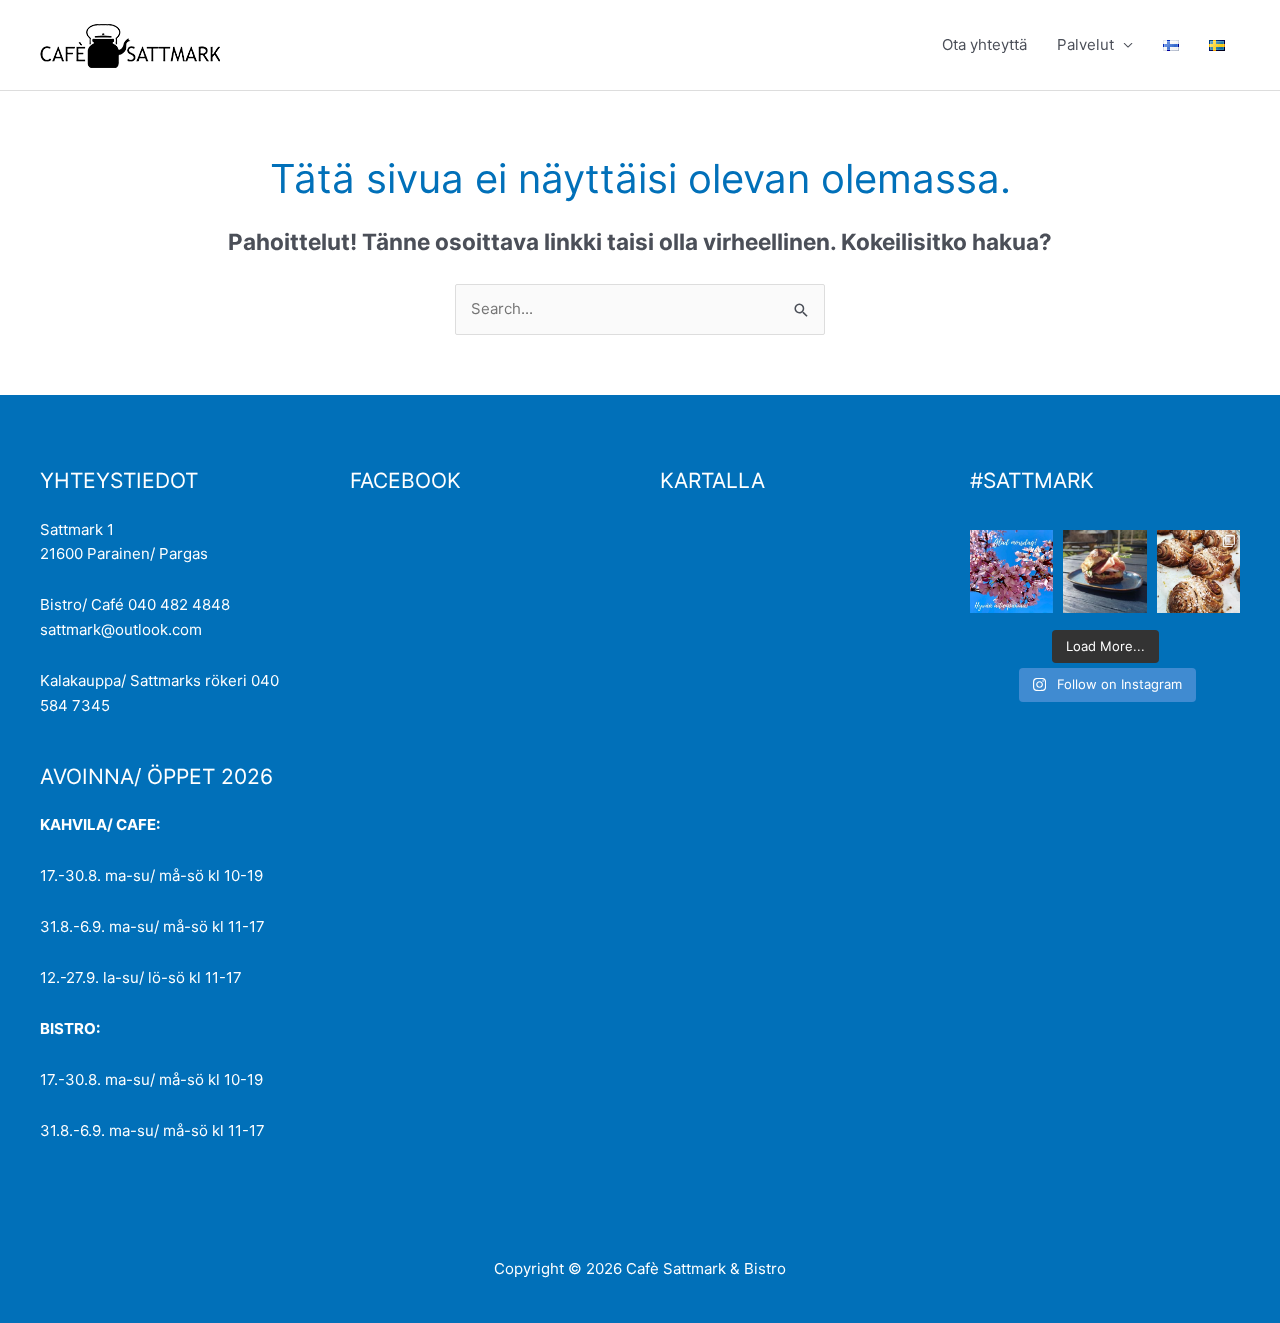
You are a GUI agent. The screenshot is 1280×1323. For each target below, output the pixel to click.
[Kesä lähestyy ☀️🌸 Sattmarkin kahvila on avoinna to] (1104, 571)
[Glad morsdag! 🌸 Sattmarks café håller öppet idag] (1011, 571)
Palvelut (1085, 44)
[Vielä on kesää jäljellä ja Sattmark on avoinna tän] (1198, 571)
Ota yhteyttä (984, 44)
